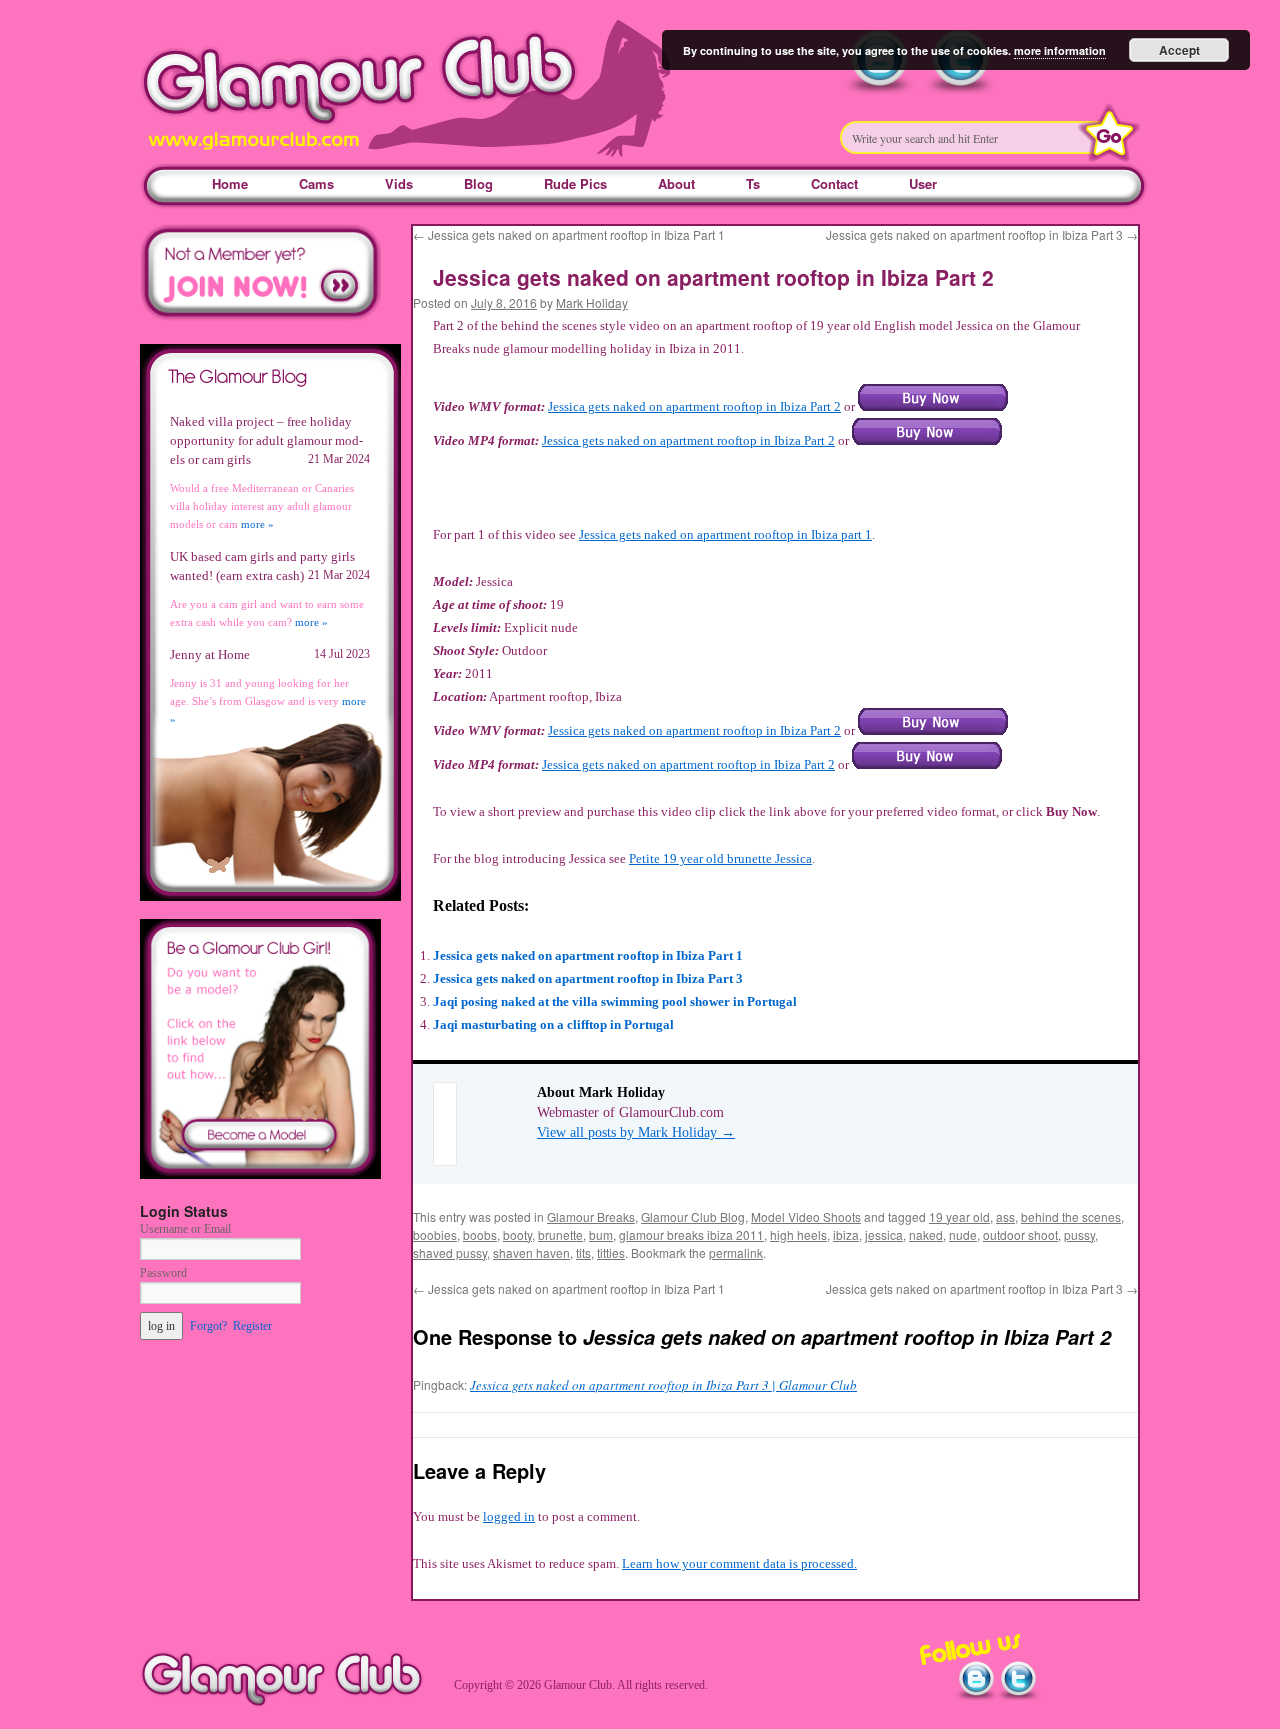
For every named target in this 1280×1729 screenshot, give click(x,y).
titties (611, 1252)
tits (583, 1252)
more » (257, 524)
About (676, 183)
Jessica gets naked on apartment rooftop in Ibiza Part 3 (982, 234)
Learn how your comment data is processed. (739, 1563)
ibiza (846, 1234)
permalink (736, 1252)
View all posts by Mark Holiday (636, 1132)
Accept (1179, 50)
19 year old (959, 1216)
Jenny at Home (210, 654)
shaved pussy (450, 1252)
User (923, 183)
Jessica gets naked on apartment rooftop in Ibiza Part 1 (569, 234)
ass (1005, 1216)
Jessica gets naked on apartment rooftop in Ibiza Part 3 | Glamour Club (663, 1385)
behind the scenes (1071, 1216)
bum (601, 1234)
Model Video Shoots (806, 1216)
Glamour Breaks (591, 1216)
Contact (834, 183)
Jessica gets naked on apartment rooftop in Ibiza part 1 (725, 534)
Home (230, 183)
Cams (316, 183)
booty (517, 1234)
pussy (1079, 1234)
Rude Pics (575, 183)
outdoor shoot (1020, 1234)
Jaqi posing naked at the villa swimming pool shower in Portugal (615, 1001)
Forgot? (208, 1326)
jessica (884, 1234)
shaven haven (531, 1252)
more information (1060, 50)
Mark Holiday (592, 302)
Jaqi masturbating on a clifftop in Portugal (553, 1024)
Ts (753, 183)
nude (963, 1234)
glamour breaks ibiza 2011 (691, 1234)
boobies (435, 1234)
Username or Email (185, 1229)
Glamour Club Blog (693, 1216)
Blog (478, 183)
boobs (480, 1234)
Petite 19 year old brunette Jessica (720, 858)
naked (926, 1234)
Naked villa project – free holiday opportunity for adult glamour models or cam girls (266, 440)
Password (163, 1273)
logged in (509, 1516)
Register (252, 1326)
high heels (798, 1234)
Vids (399, 183)
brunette (560, 1234)
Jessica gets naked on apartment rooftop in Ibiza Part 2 (694, 406)
